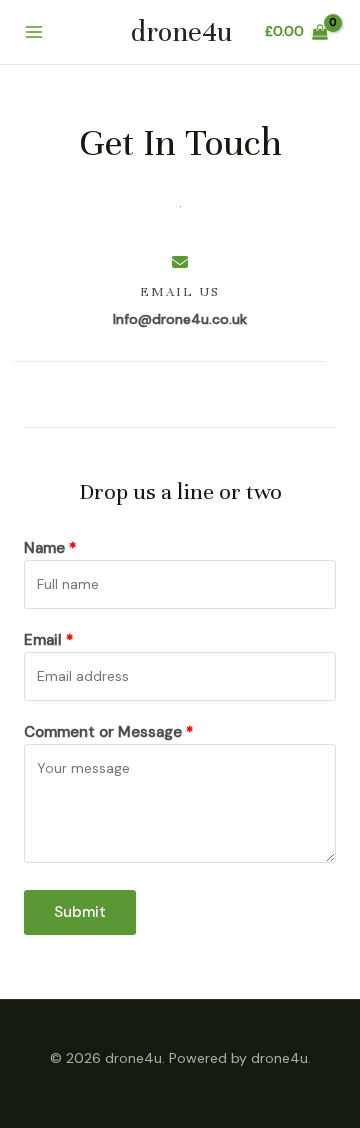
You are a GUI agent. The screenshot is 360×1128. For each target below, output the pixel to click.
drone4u (182, 32)
